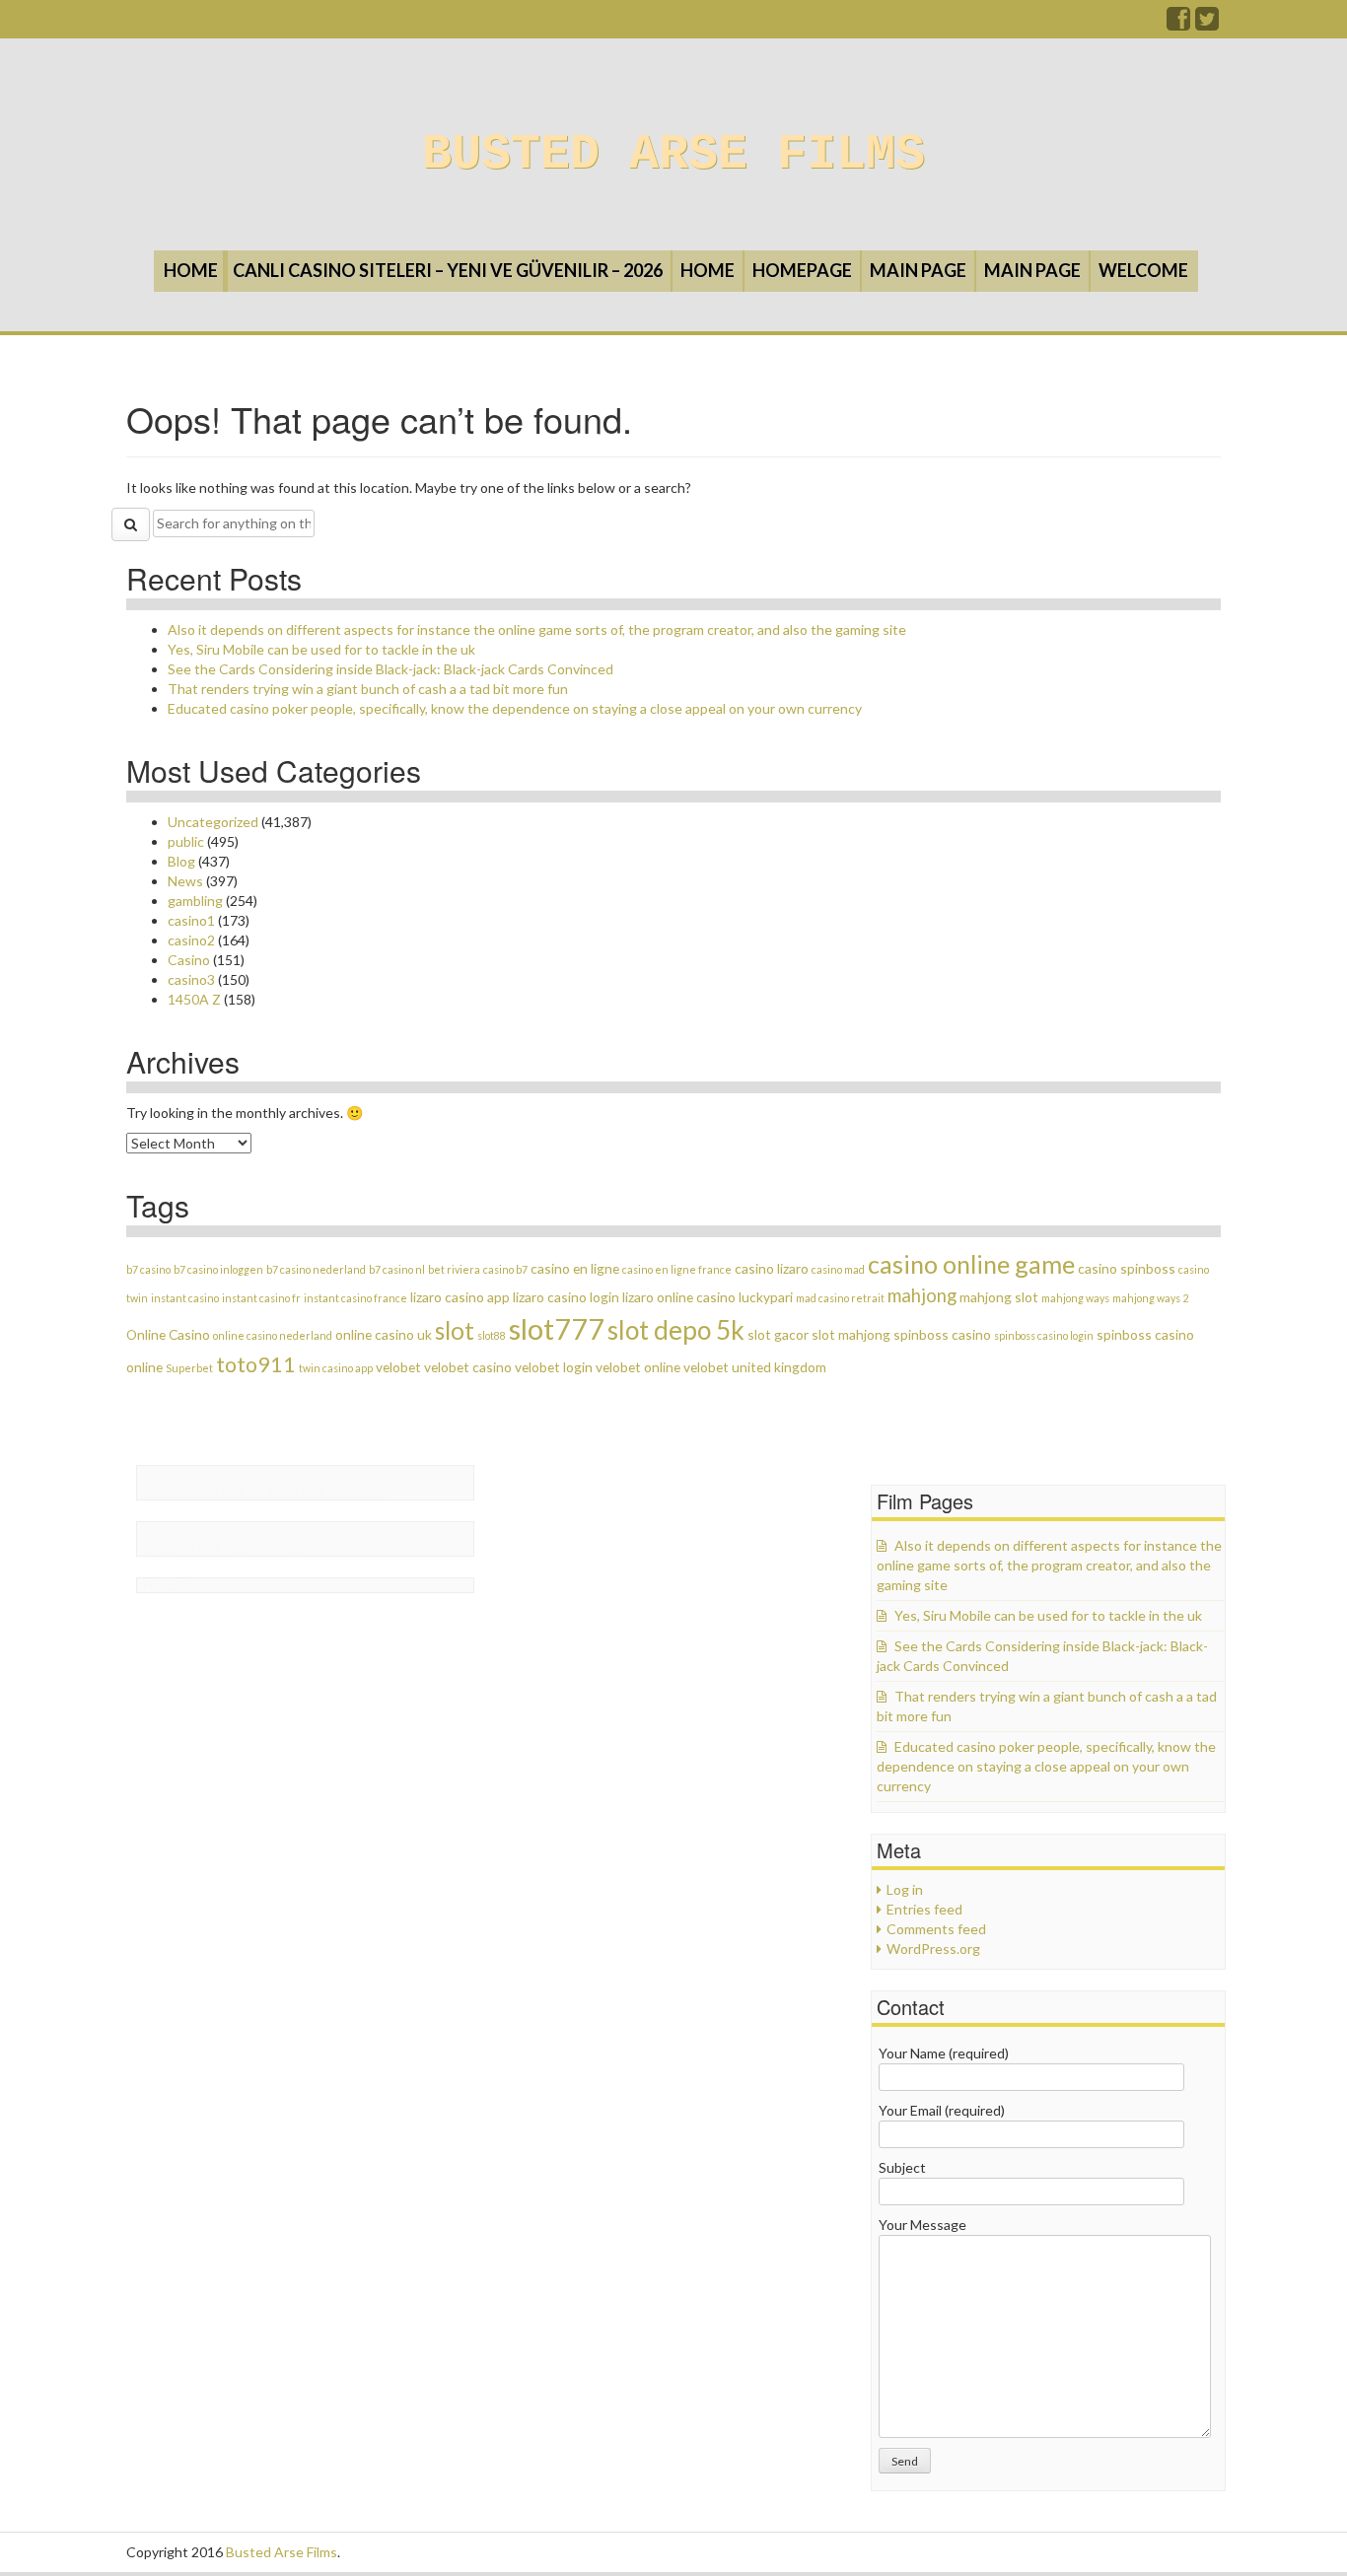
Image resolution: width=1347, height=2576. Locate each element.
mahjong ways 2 (1150, 1298)
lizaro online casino (679, 1297)
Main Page (918, 270)
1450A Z (194, 999)
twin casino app (336, 1368)
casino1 (191, 920)
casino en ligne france (677, 1269)
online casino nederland (273, 1335)
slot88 (492, 1335)
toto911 (256, 1364)
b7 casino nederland (316, 1269)
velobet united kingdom (755, 1367)
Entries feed (924, 1909)
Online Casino (168, 1334)
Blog (181, 861)
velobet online (638, 1367)
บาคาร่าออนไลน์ (194, 1493)
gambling (195, 901)
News (185, 881)
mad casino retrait (840, 1298)
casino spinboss (1127, 1268)
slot (455, 1330)
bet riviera (454, 1269)
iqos (246, 1549)
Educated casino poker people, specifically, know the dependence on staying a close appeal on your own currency (515, 708)
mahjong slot (999, 1297)
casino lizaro (772, 1268)
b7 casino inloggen (218, 1269)
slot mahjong (851, 1334)
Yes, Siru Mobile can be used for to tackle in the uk (321, 649)
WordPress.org (933, 1949)
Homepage (802, 270)
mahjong (922, 1295)
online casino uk (384, 1334)
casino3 (191, 979)
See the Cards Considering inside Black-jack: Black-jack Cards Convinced (390, 669)
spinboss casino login (1044, 1335)
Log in (905, 1889)
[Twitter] (1208, 23)
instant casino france (355, 1298)
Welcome (1143, 270)
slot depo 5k (676, 1330)
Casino (189, 960)
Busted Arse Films (673, 154)
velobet (398, 1367)
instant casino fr (261, 1298)
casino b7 (505, 1269)
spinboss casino (942, 1334)
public (186, 841)
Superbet (189, 1368)
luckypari (766, 1297)
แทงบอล (361, 1493)
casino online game (971, 1264)
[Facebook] (1179, 23)
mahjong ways (1075, 1298)
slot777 (557, 1328)
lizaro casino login (566, 1297)
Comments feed (936, 1929)
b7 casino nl (397, 1269)
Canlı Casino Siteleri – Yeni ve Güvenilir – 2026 (448, 270)
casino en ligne (575, 1268)
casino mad (838, 1269)
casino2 (191, 940)
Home (191, 270)
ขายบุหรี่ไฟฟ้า (290, 1493)
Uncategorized (213, 822)
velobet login (554, 1367)
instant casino (185, 1298)
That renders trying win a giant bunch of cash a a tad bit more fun (368, 689)
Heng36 (169, 1586)
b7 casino (148, 1269)
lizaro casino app (460, 1297)
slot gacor (778, 1334)
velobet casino (468, 1367)
